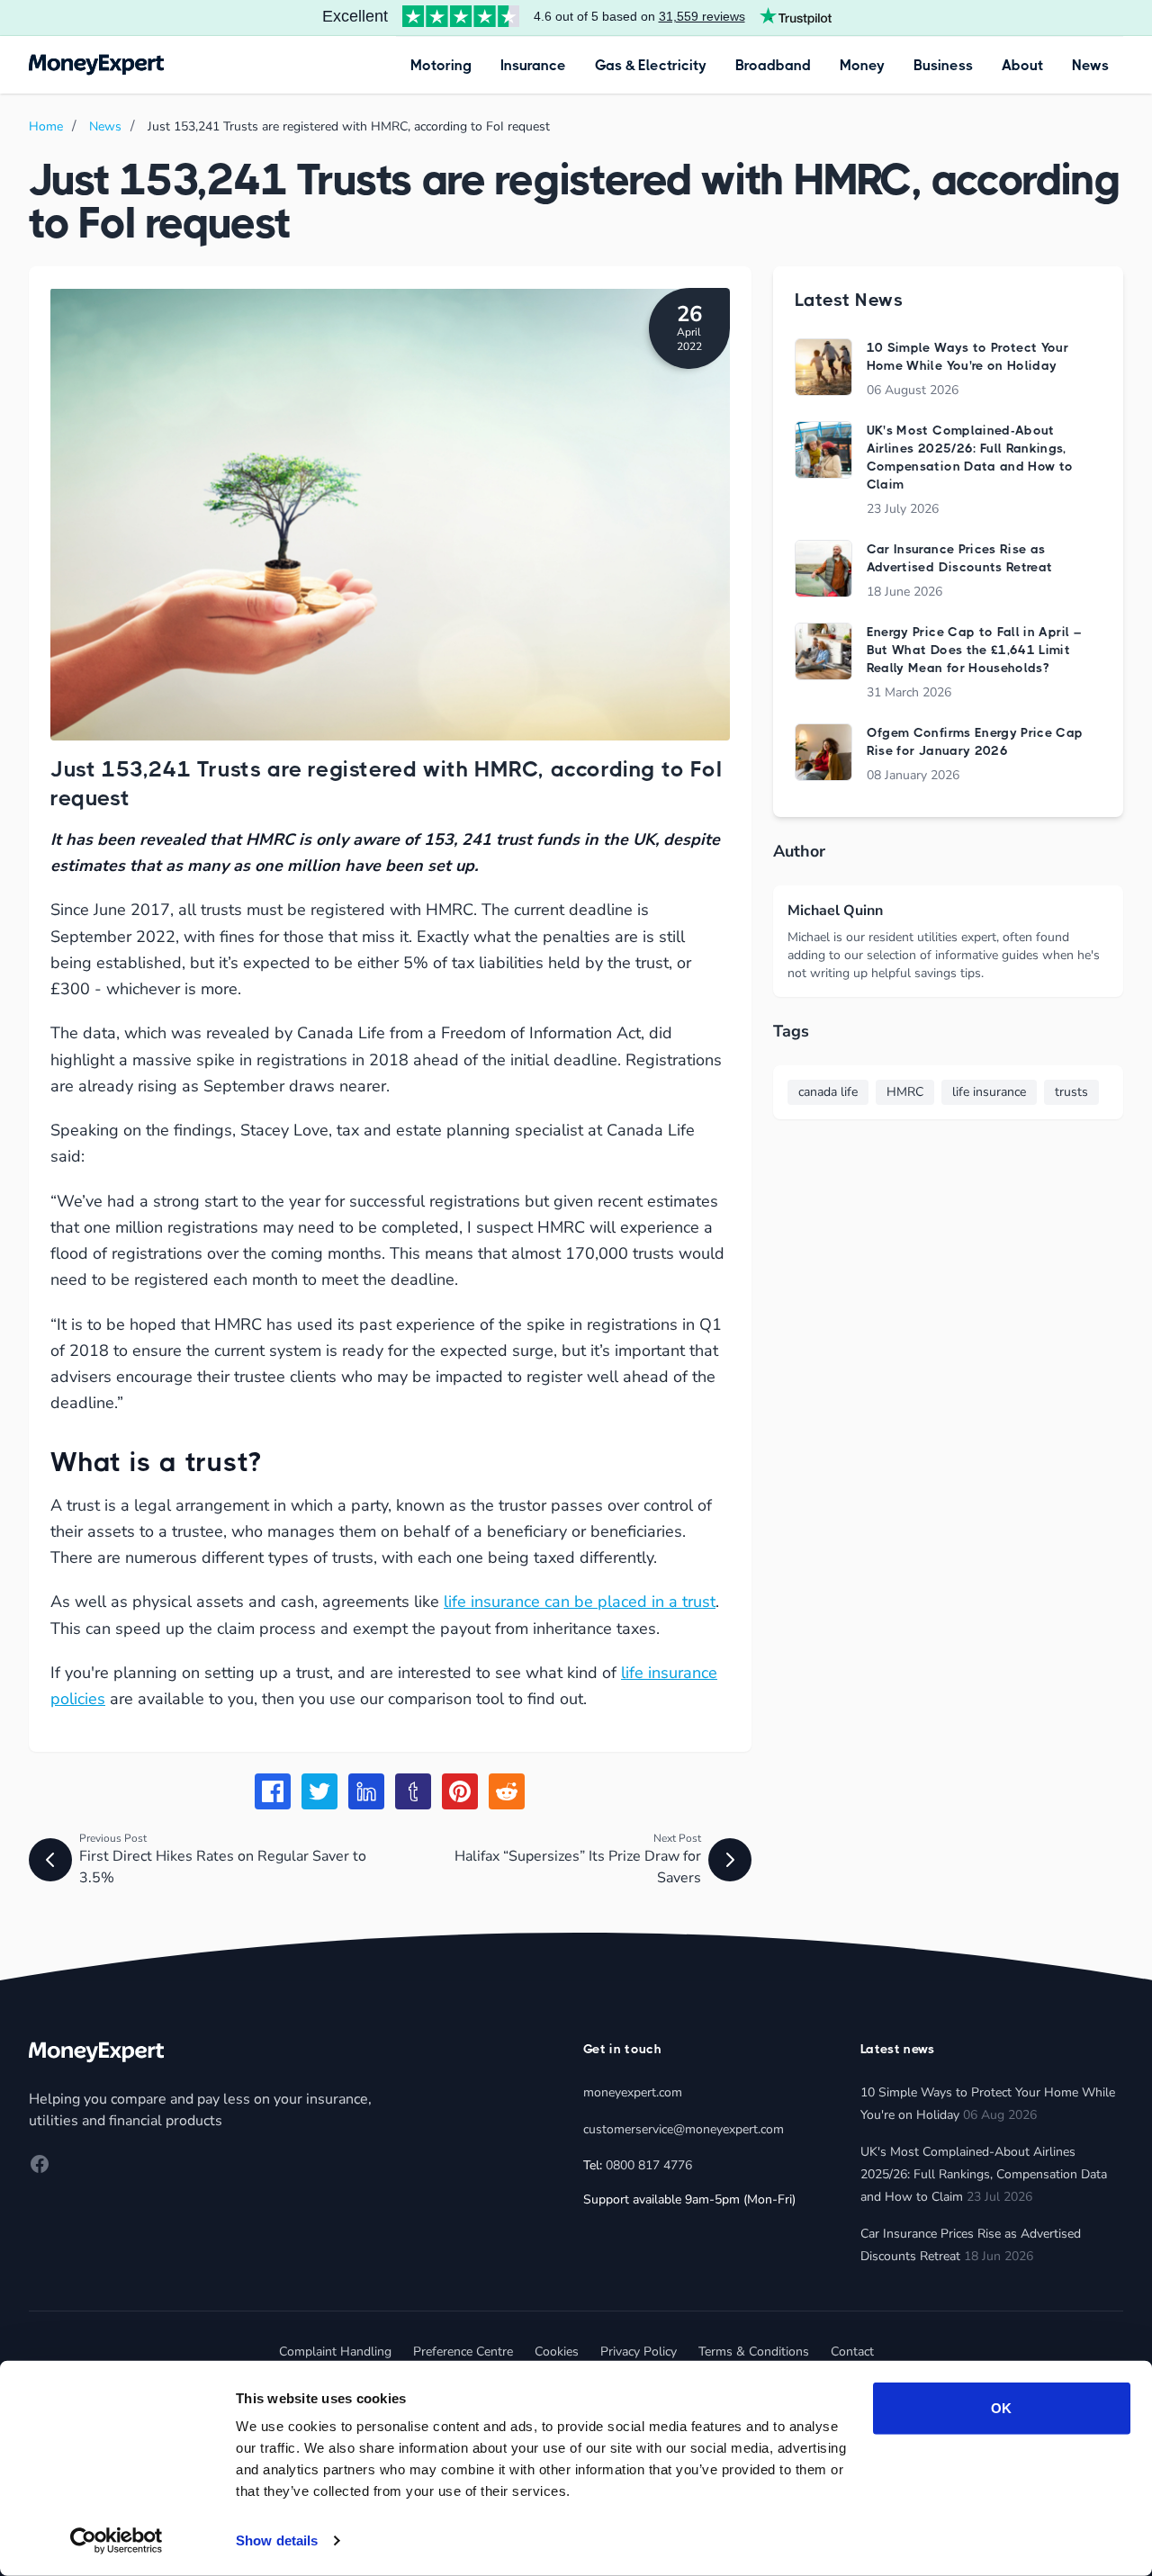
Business (943, 65)
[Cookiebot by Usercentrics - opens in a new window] (117, 2541)
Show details (277, 2540)
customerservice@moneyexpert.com (684, 2129)
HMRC (905, 1092)
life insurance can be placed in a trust (580, 1602)
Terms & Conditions (754, 2352)
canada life (828, 1092)
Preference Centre (463, 2352)
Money (862, 65)
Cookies (557, 2352)
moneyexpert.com (633, 2092)
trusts (1071, 1092)
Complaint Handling (335, 2352)
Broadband (773, 65)
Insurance (533, 65)
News (1090, 65)
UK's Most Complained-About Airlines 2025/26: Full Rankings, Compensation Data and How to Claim (984, 2174)
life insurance (989, 1092)
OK (1001, 2408)
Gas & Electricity (651, 65)
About (1022, 65)
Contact (852, 2352)
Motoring (441, 65)
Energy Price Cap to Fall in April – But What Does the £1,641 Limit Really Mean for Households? (974, 650)
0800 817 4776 (649, 2165)
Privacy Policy (639, 2352)
